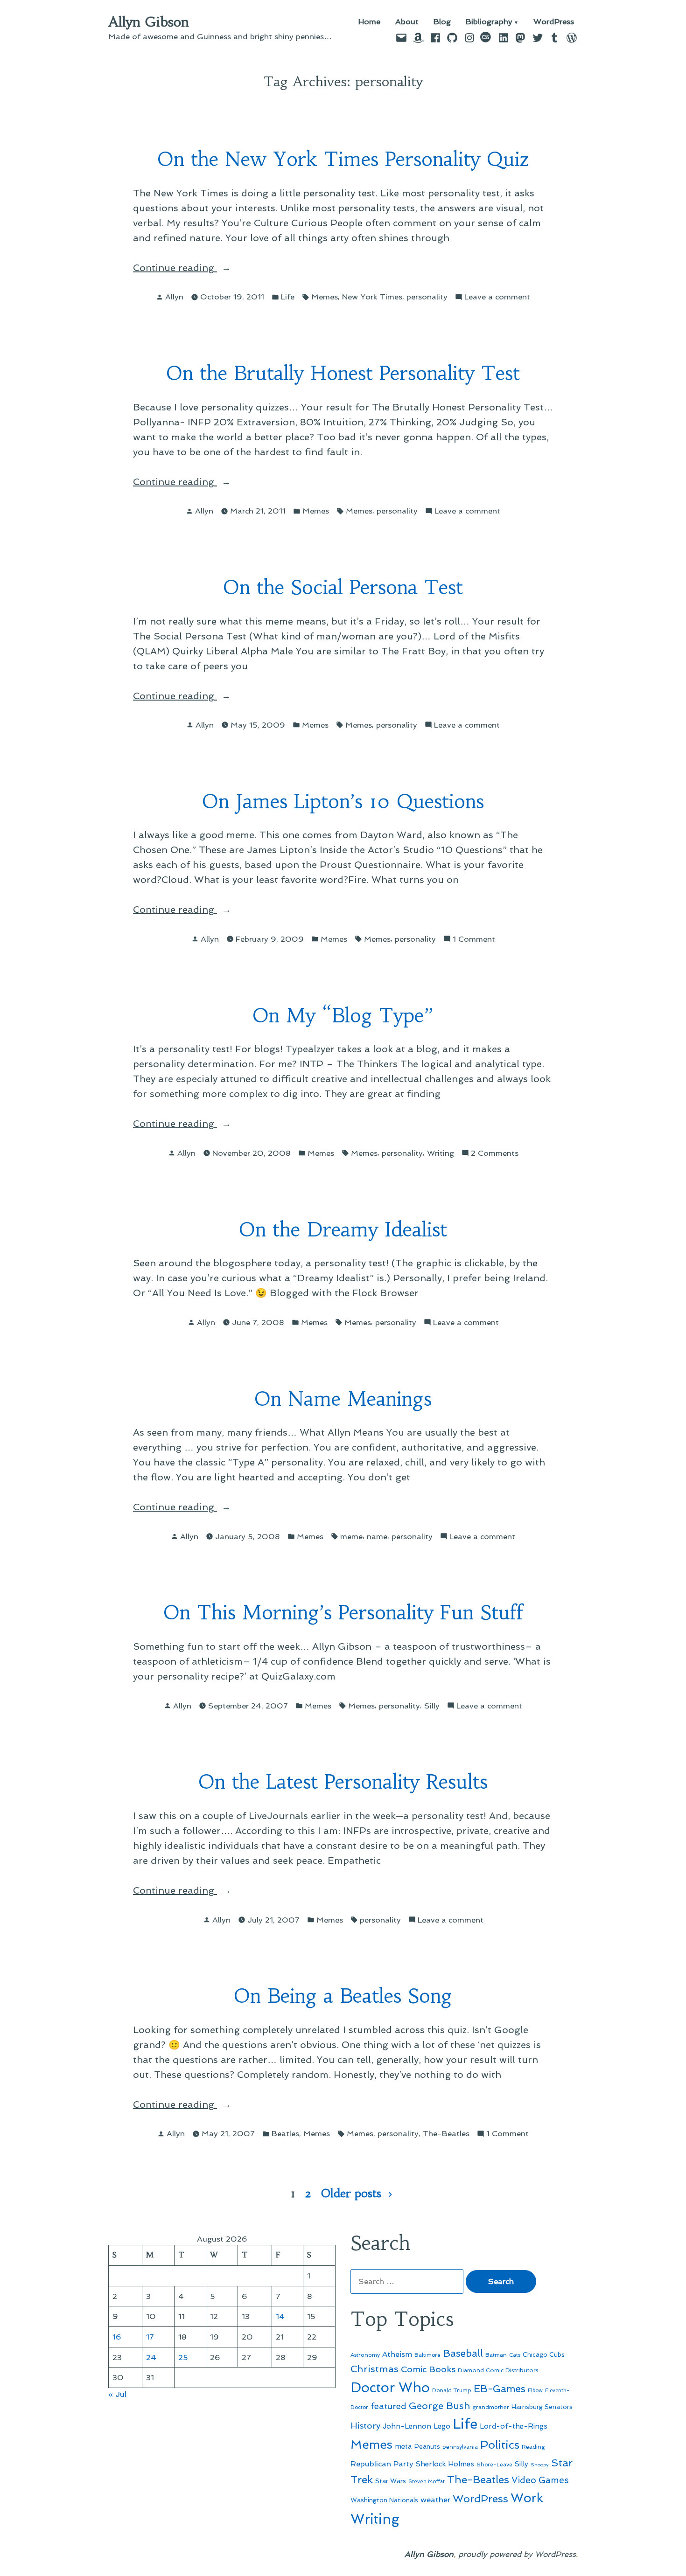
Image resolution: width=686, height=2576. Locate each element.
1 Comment (474, 940)
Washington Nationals (384, 2500)
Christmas (374, 2369)
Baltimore (427, 2355)
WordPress (554, 22)
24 (151, 2357)
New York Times (372, 297)
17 (150, 2337)
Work (527, 2498)
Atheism (397, 2354)
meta (403, 2446)
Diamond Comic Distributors (498, 2370)
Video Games (540, 2480)
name (377, 1536)
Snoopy (540, 2465)
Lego (442, 2426)
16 (117, 2337)
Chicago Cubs (544, 2355)
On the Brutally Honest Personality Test (343, 373)
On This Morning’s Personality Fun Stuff (343, 1613)
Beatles (285, 2133)
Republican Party (382, 2464)
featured (388, 2406)
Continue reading (201, 268)
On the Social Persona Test (343, 587)
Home (369, 22)
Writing (441, 1153)
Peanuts (427, 2446)
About (407, 22)
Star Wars (391, 2481)
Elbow (535, 2390)
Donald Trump (452, 2390)
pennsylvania (460, 2447)
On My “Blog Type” (343, 1016)
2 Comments (495, 1154)
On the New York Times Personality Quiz (343, 159)
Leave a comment (497, 297)
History (365, 2426)
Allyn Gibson (149, 22)
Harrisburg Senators (542, 2407)
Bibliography (489, 22)
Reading (533, 2447)
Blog (442, 22)
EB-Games (500, 2389)
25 (183, 2357)
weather (435, 2500)
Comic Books (428, 2369)
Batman (496, 2355)
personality (427, 297)
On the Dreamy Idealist (343, 1230)
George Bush (439, 2406)
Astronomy (365, 2355)
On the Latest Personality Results (343, 1782)
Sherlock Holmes (445, 2464)
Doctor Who (390, 2388)
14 (280, 2316)
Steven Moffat (427, 2482)
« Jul (117, 2394)
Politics (500, 2445)
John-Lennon (407, 2426)
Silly (432, 1706)
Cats (515, 2355)
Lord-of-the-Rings (514, 2426)
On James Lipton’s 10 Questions (343, 802)
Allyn (174, 297)
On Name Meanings (343, 1399)
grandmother (491, 2407)
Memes (325, 297)
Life (288, 297)
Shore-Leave (494, 2465)
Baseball (463, 2353)
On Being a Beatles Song (343, 1996)
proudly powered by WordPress (517, 2554)
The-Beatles (446, 2133)
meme (351, 1536)
